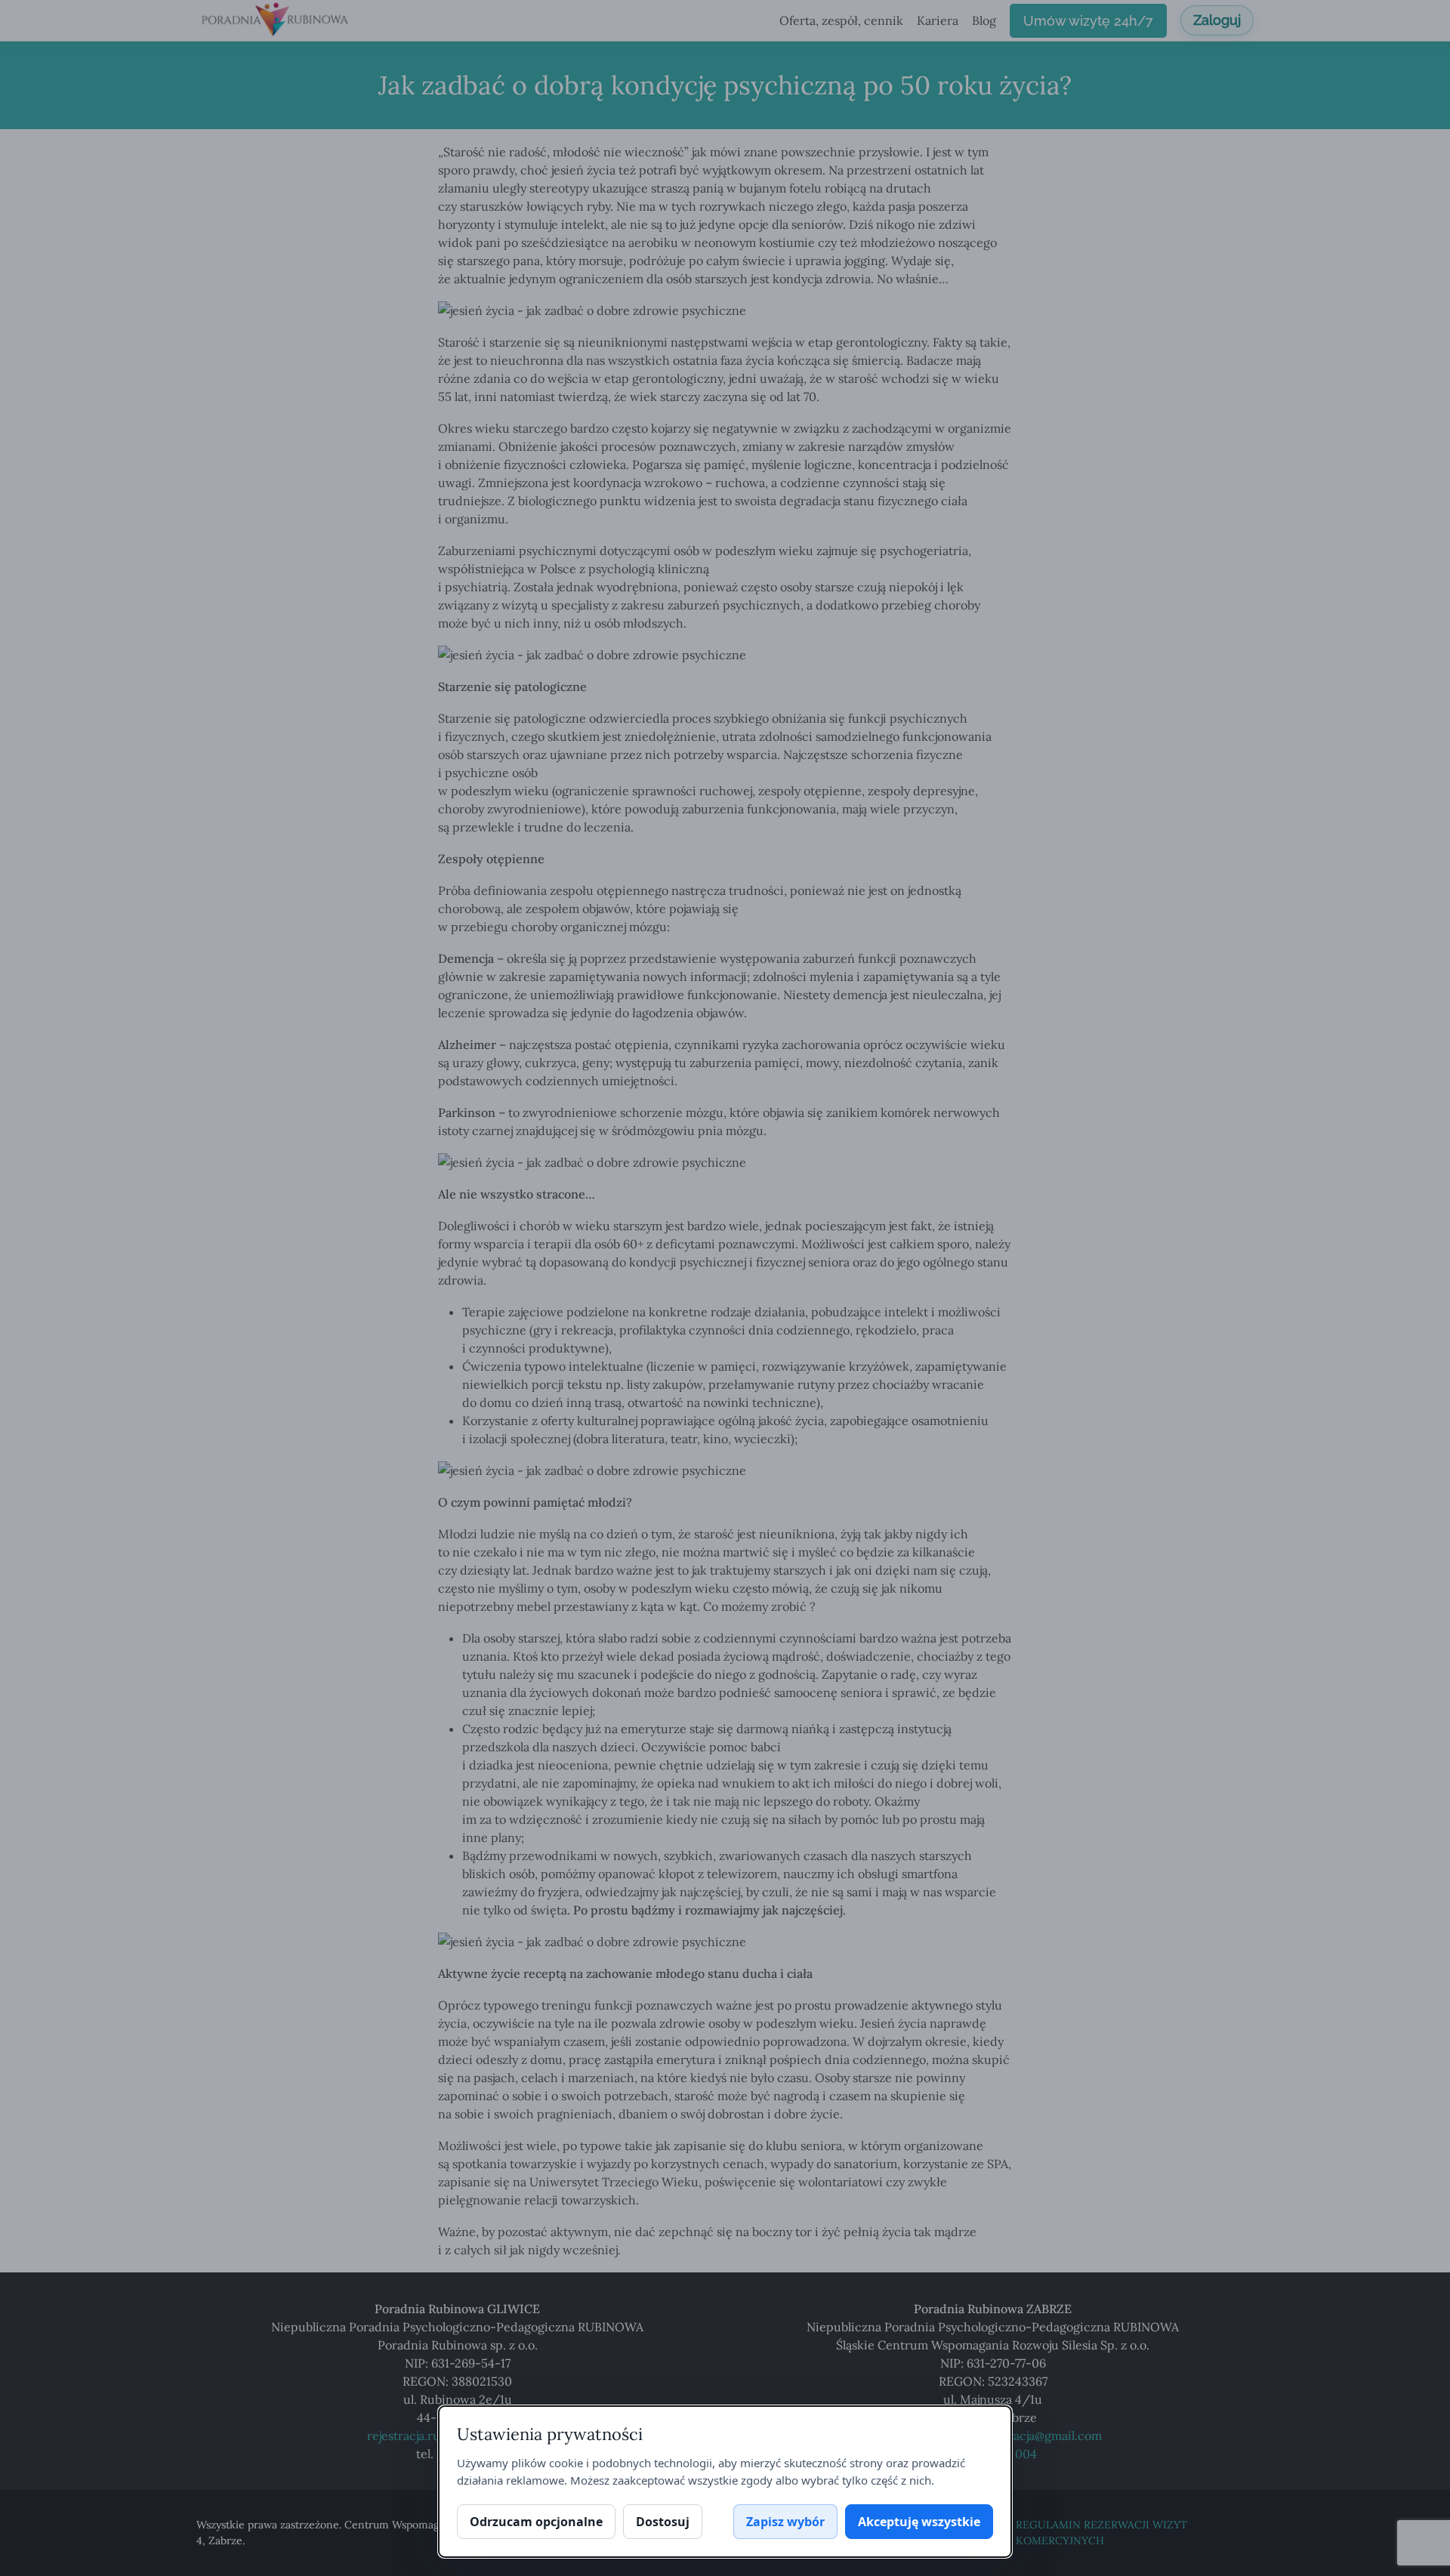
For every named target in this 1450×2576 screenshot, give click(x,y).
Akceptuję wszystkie (919, 2522)
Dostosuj (663, 2522)
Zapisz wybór (785, 2522)
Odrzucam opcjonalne (536, 2522)
